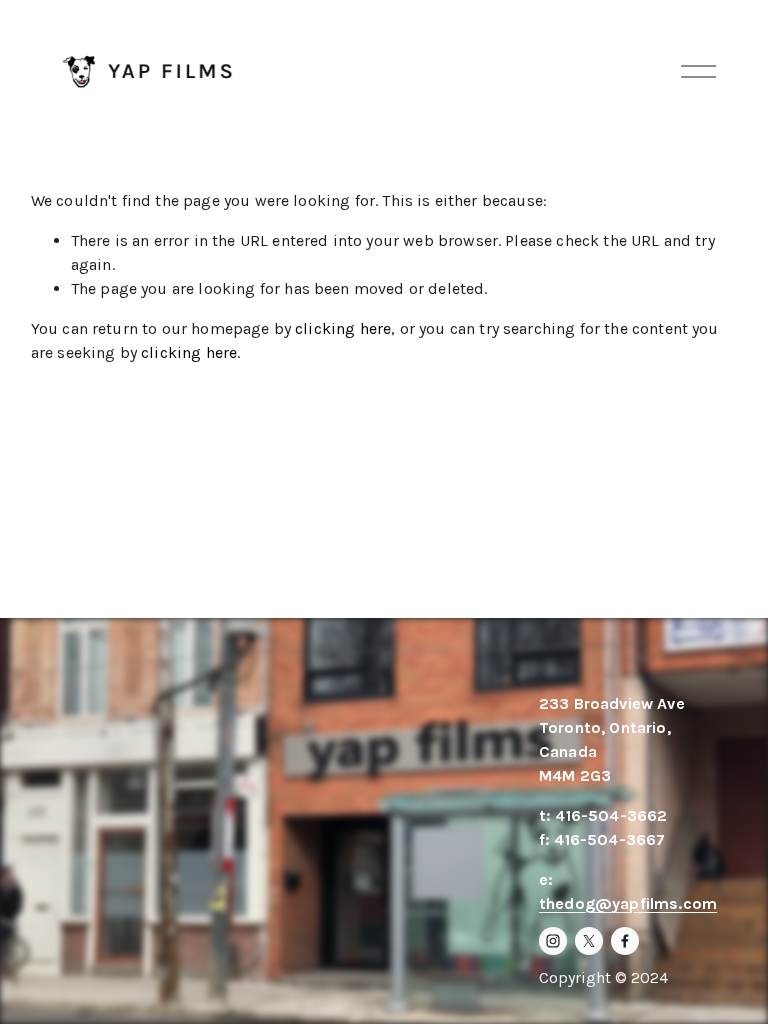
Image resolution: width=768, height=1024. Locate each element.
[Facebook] (625, 941)
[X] (589, 941)
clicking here (343, 328)
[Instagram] (553, 941)
